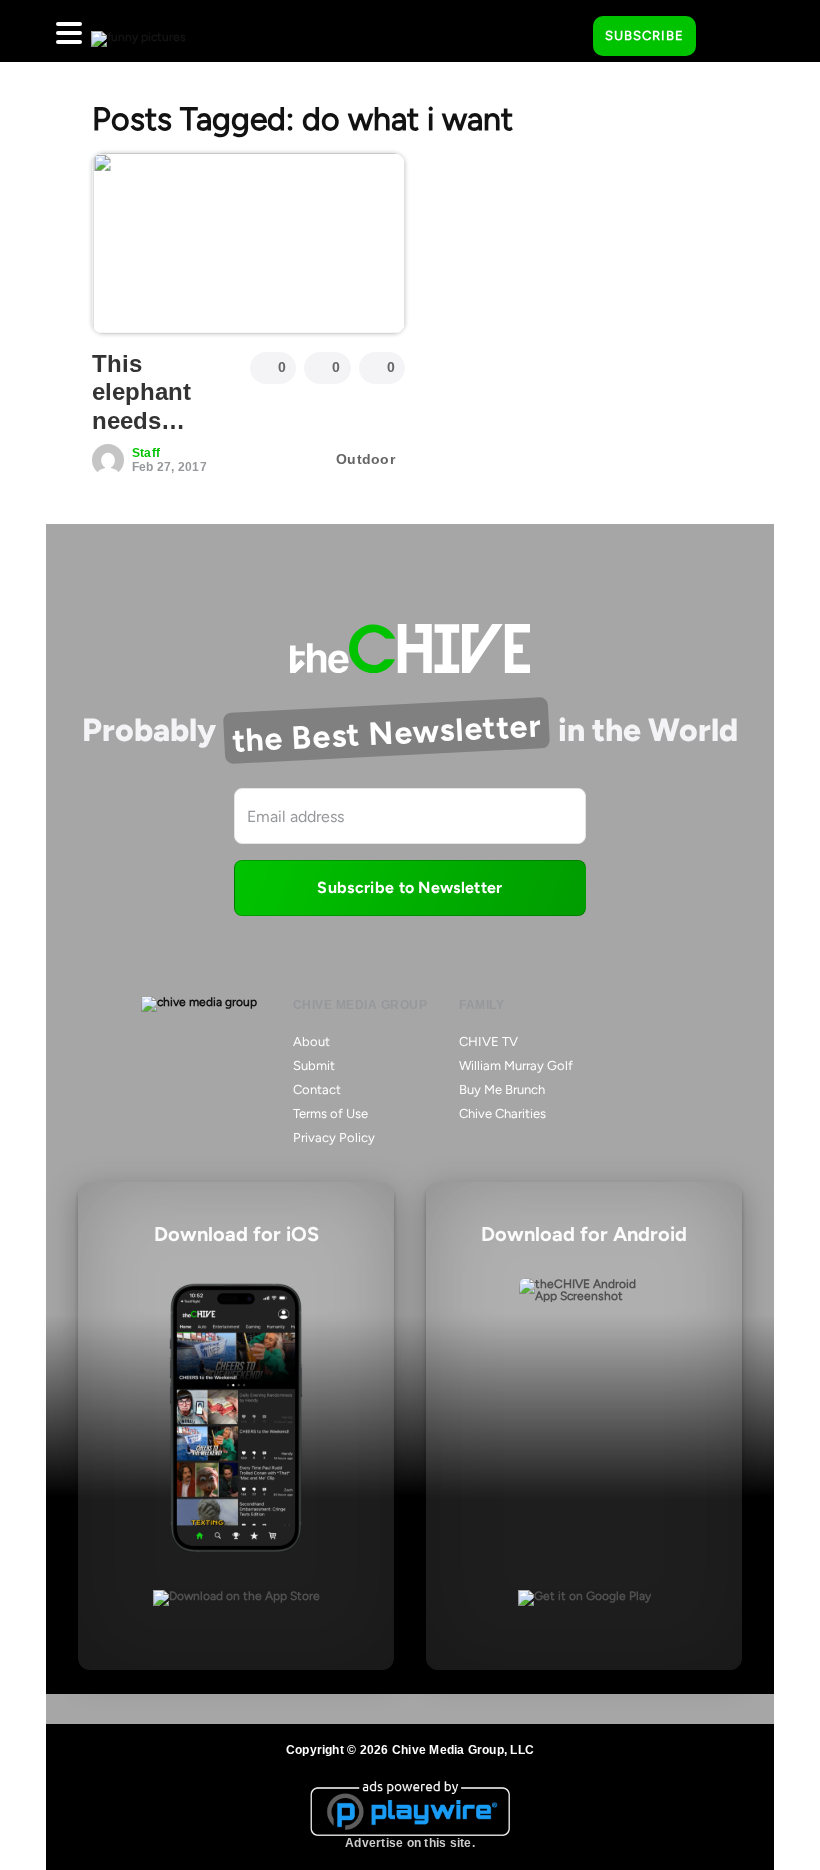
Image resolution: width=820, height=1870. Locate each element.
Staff (146, 453)
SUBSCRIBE (644, 35)
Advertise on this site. (410, 1843)
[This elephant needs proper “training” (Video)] (248, 243)
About (311, 1041)
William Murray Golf (516, 1065)
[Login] (729, 37)
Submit (314, 1065)
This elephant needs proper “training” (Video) (148, 435)
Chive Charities (502, 1113)
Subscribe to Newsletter (409, 887)
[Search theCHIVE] (563, 31)
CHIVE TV (488, 1041)
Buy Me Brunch (502, 1089)
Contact (317, 1089)
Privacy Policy (334, 1137)
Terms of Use (330, 1113)
